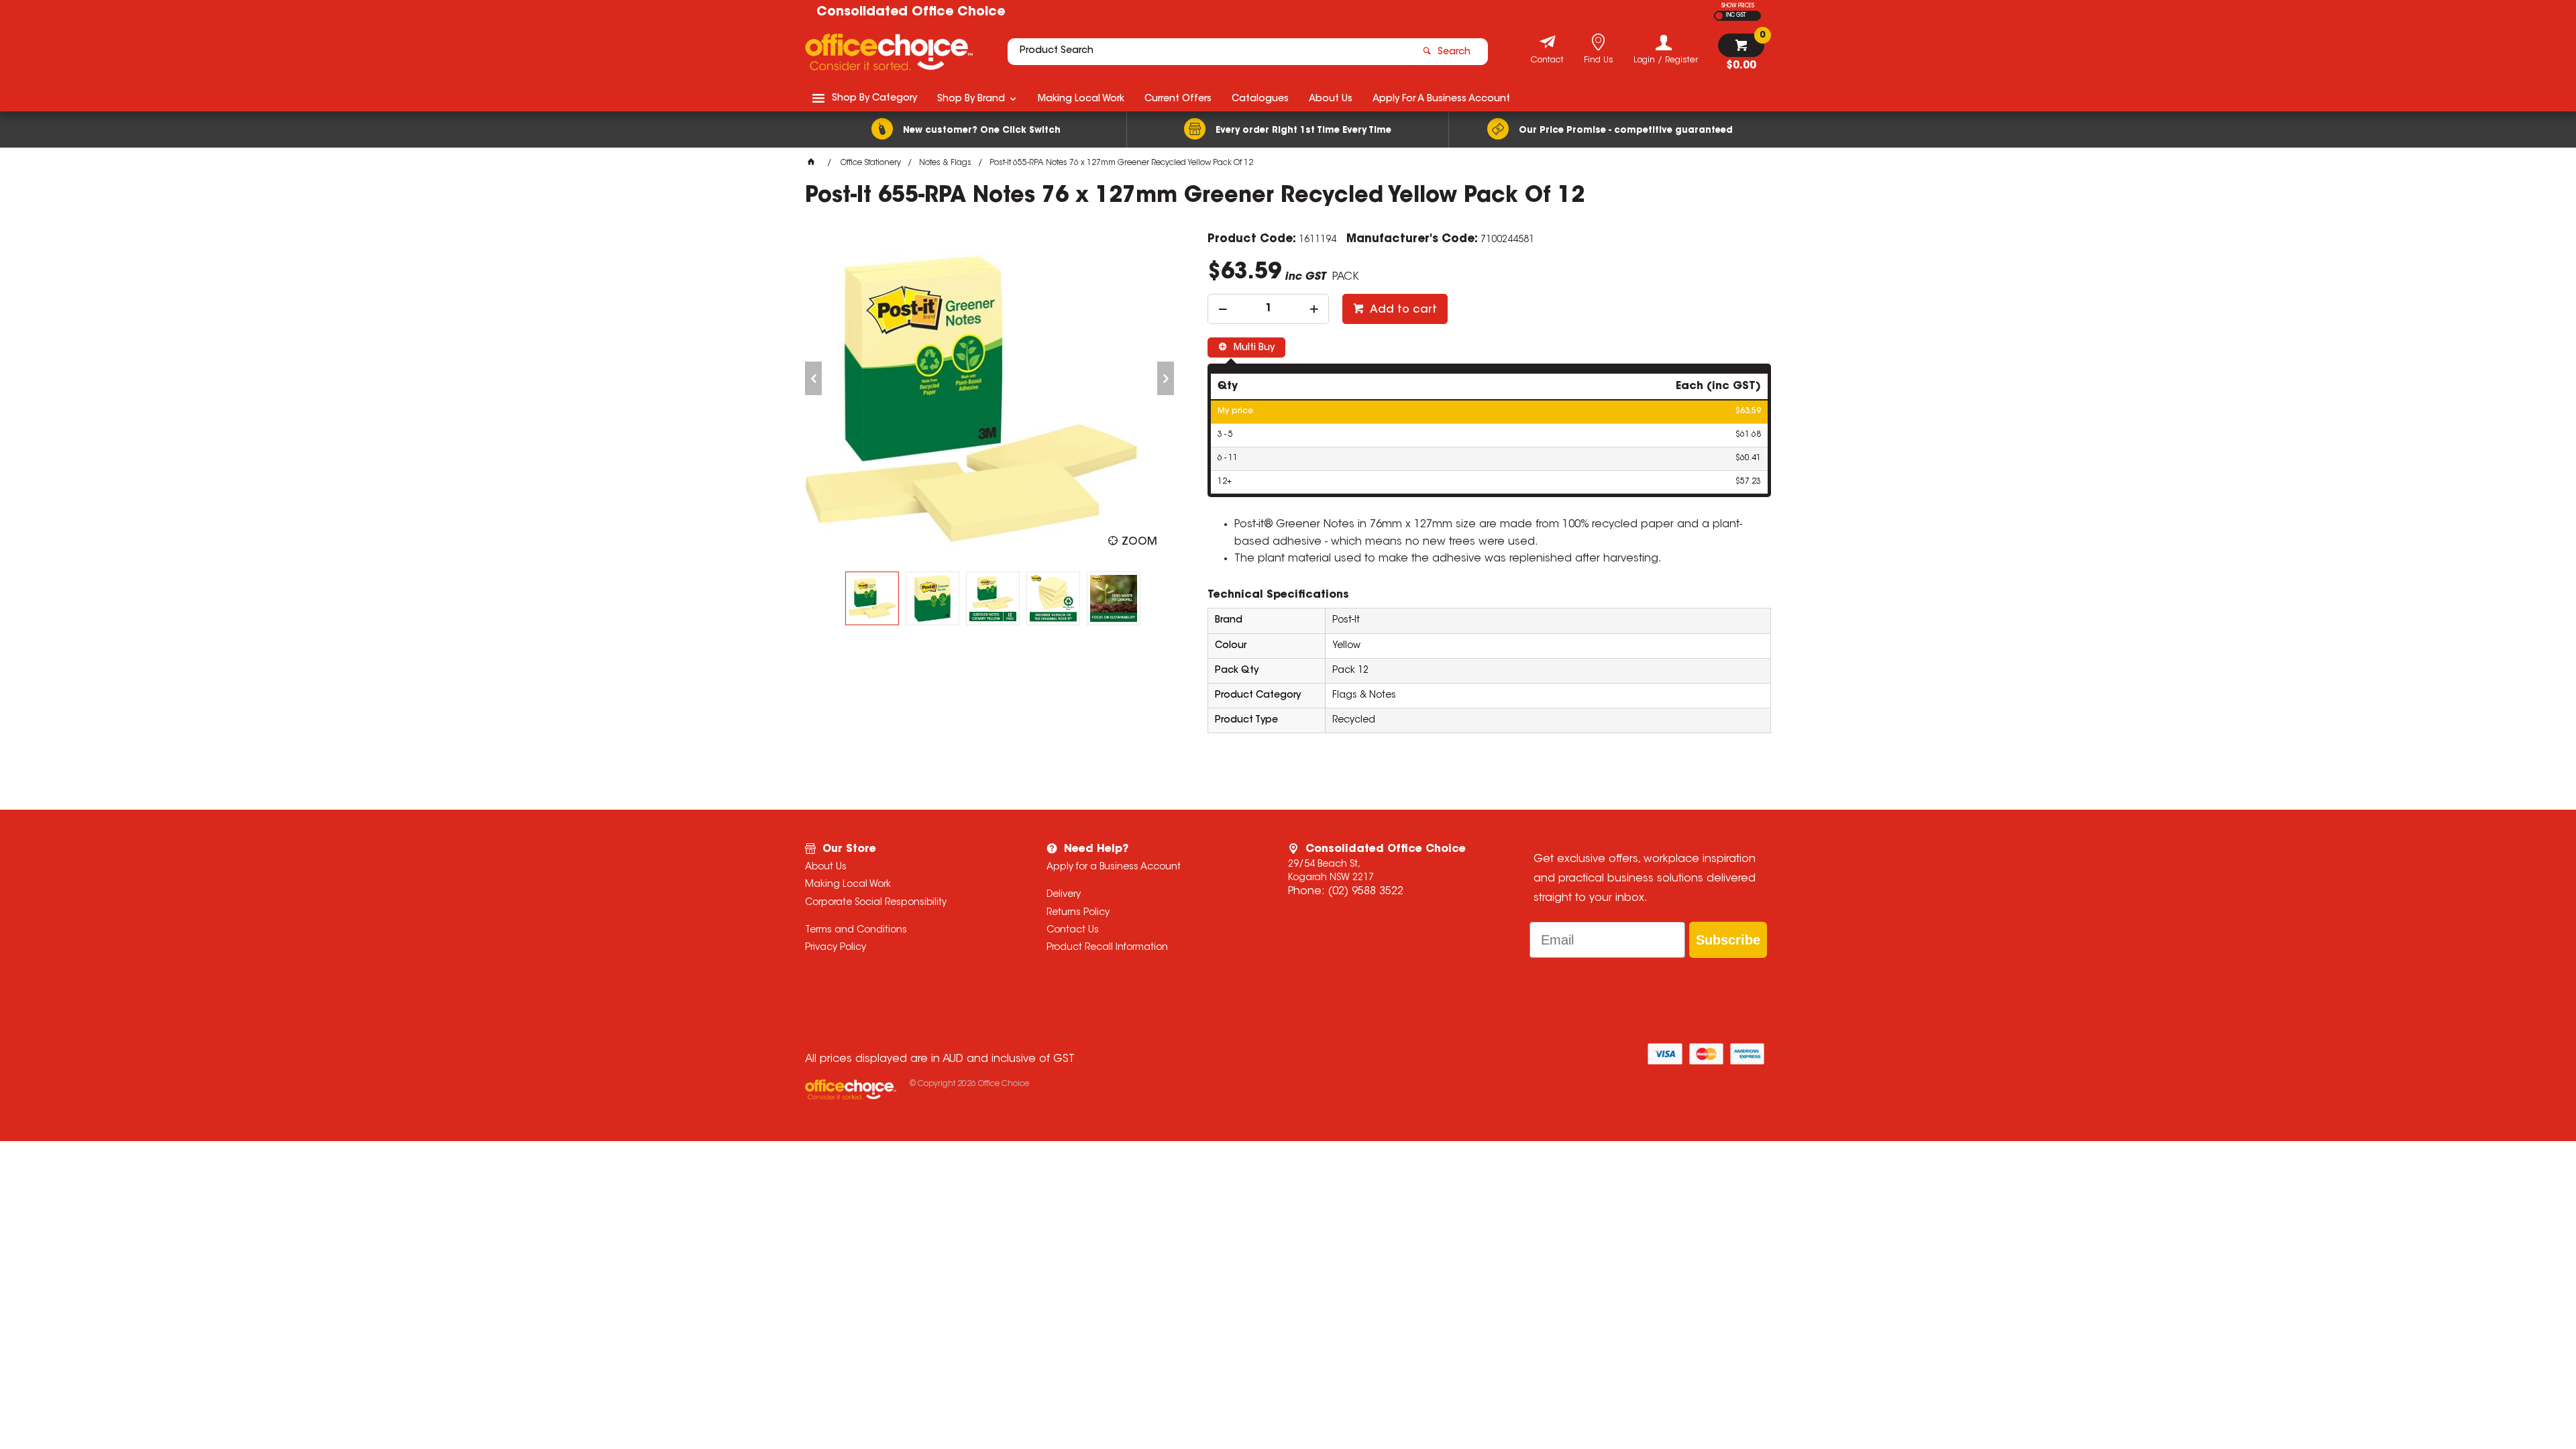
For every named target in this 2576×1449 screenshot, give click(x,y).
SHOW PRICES (1738, 6)
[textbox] (1210, 52)
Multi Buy (1253, 348)
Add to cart (1402, 310)
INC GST (1736, 15)
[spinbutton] (1268, 309)
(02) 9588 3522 (1365, 892)
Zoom (1139, 542)
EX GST (1719, 16)
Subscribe (1728, 940)
